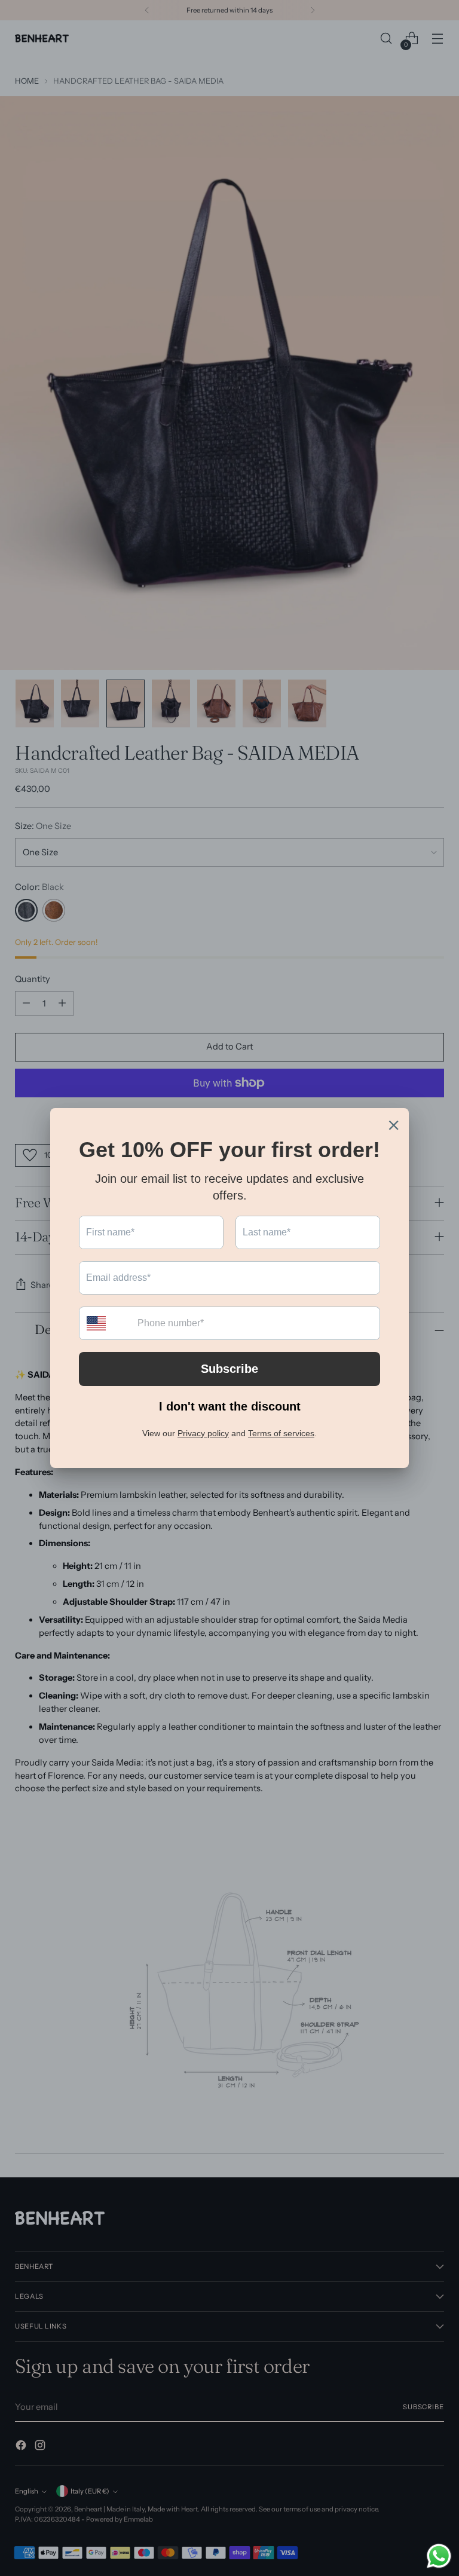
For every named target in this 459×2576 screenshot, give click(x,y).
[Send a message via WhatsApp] (439, 2556)
